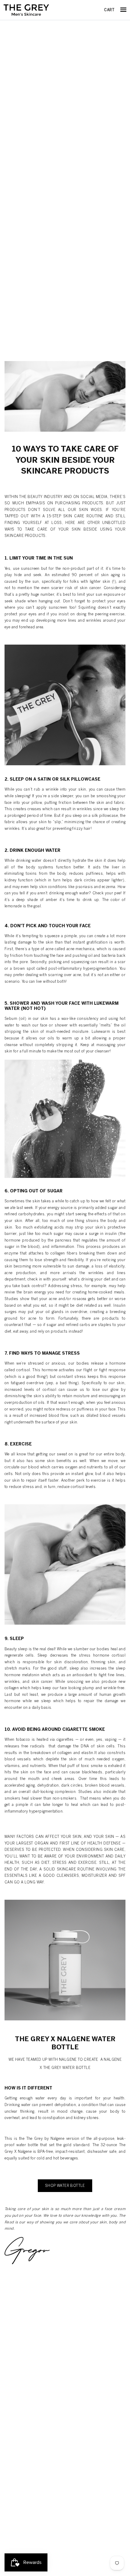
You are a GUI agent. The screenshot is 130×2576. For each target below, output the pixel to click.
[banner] (26, 10)
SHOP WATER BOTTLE (65, 2186)
